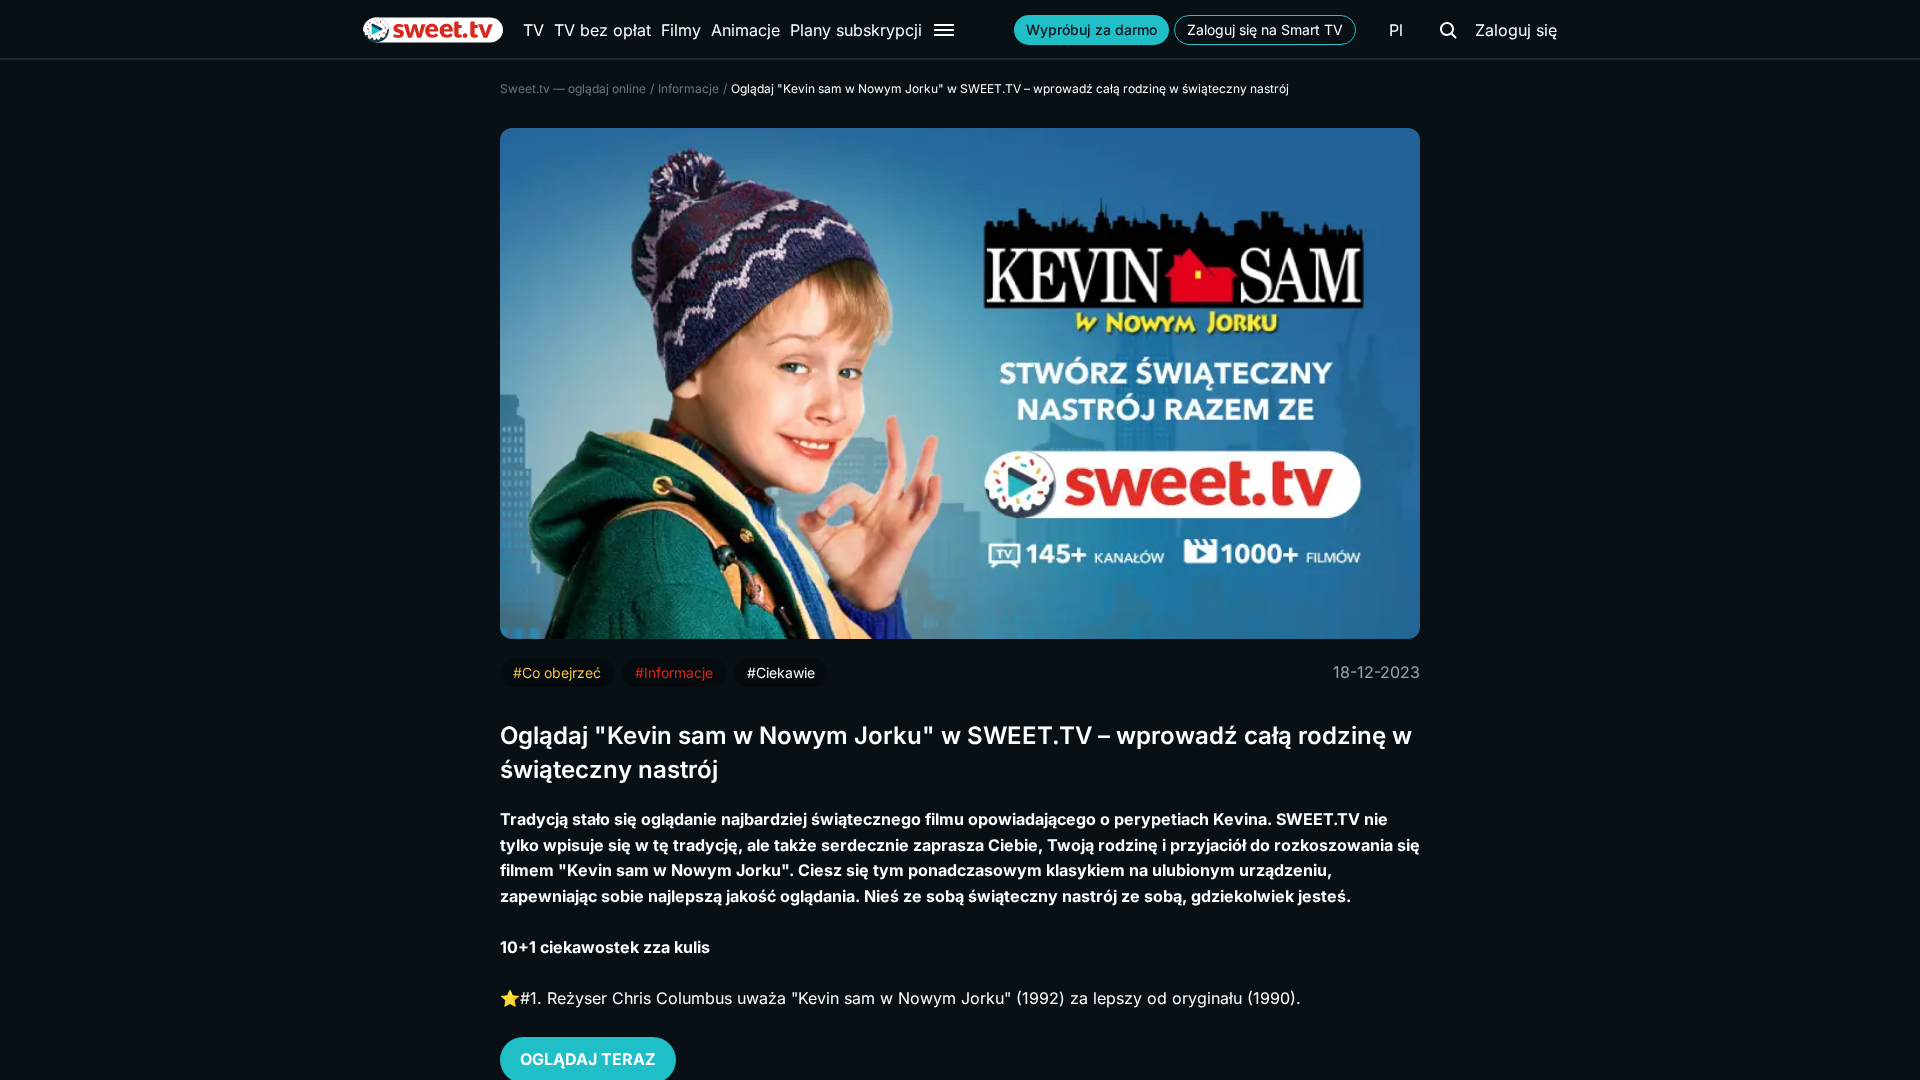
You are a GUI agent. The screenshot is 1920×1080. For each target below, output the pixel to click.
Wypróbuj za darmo (1091, 29)
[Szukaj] (1448, 30)
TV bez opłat (602, 30)
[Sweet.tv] (433, 30)
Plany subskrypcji (856, 30)
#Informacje (674, 672)
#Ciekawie (781, 672)
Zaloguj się (1516, 30)
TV (533, 30)
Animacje (745, 30)
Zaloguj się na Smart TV (1265, 29)
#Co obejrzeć (557, 672)
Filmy (681, 30)
